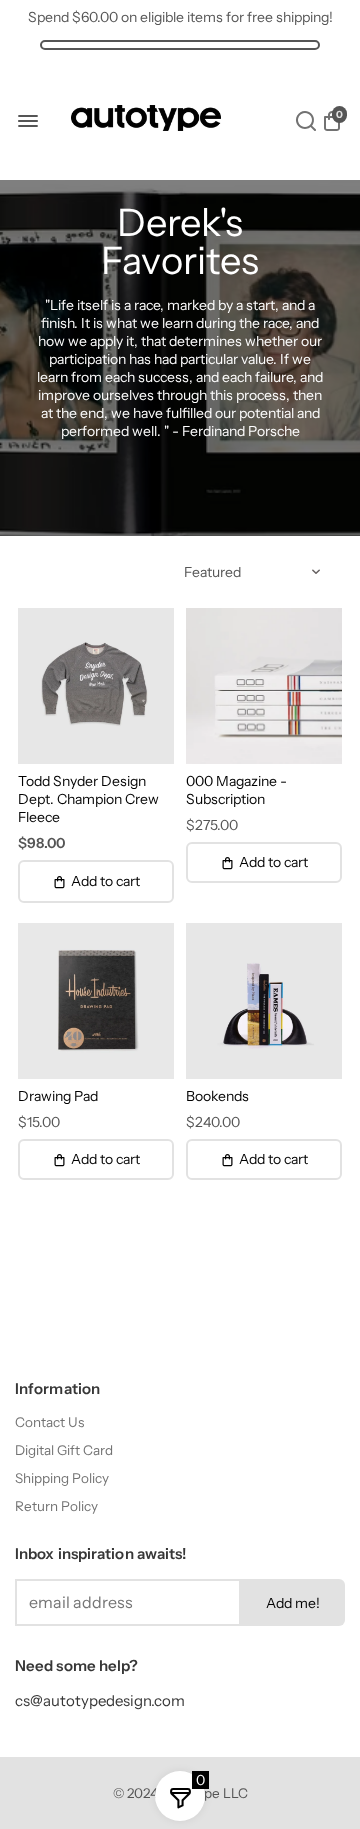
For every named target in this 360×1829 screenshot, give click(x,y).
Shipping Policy (62, 1478)
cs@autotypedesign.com (100, 1700)
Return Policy (56, 1506)
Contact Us (49, 1422)
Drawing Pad (58, 1096)
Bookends (217, 1096)
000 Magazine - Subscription (236, 790)
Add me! (293, 1603)
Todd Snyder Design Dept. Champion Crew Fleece (88, 799)
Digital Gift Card (64, 1450)
